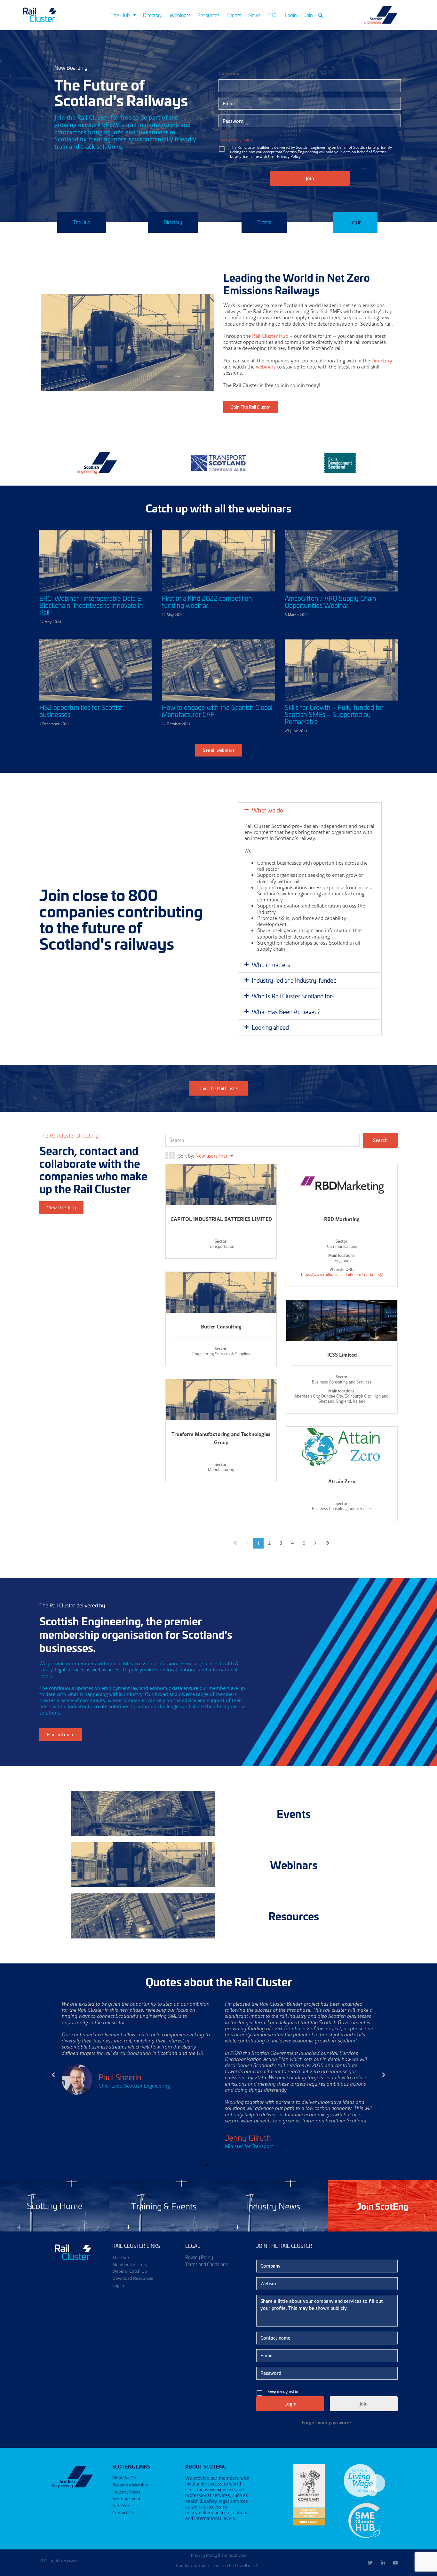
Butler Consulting (221, 1326)
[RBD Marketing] (342, 1185)
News (254, 15)
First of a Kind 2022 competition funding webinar (207, 602)
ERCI (273, 15)
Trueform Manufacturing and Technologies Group (221, 1438)
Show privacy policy (236, 140)
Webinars (180, 15)
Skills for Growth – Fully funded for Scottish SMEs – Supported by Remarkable (334, 714)
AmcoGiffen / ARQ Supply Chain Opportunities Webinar (330, 602)
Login (291, 15)
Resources (208, 15)
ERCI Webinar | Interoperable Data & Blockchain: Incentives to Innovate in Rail (91, 605)
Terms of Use (234, 2555)
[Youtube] (395, 2563)
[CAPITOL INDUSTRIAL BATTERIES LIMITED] (221, 1196)
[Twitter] (370, 2563)
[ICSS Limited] (342, 1321)
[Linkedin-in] (383, 2563)
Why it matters (271, 965)
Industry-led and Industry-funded (294, 980)
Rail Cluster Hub (270, 336)
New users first (211, 1156)
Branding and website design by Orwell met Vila (219, 2565)
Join (308, 15)
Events (234, 15)
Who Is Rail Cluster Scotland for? (293, 996)
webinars (266, 367)
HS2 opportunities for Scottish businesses (82, 711)
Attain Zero (342, 1481)
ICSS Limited (342, 1355)
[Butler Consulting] (221, 1303)
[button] (321, 16)
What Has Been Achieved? (286, 1012)
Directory (153, 15)
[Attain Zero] (342, 1447)
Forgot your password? (327, 2423)
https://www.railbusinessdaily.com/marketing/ (342, 1274)
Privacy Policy (204, 2555)
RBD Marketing (342, 1219)
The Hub (120, 15)
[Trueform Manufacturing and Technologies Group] (221, 1411)
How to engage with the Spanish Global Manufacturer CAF (217, 711)
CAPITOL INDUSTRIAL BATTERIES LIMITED (221, 1219)
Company (229, 73)
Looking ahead (270, 1027)
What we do (267, 810)
